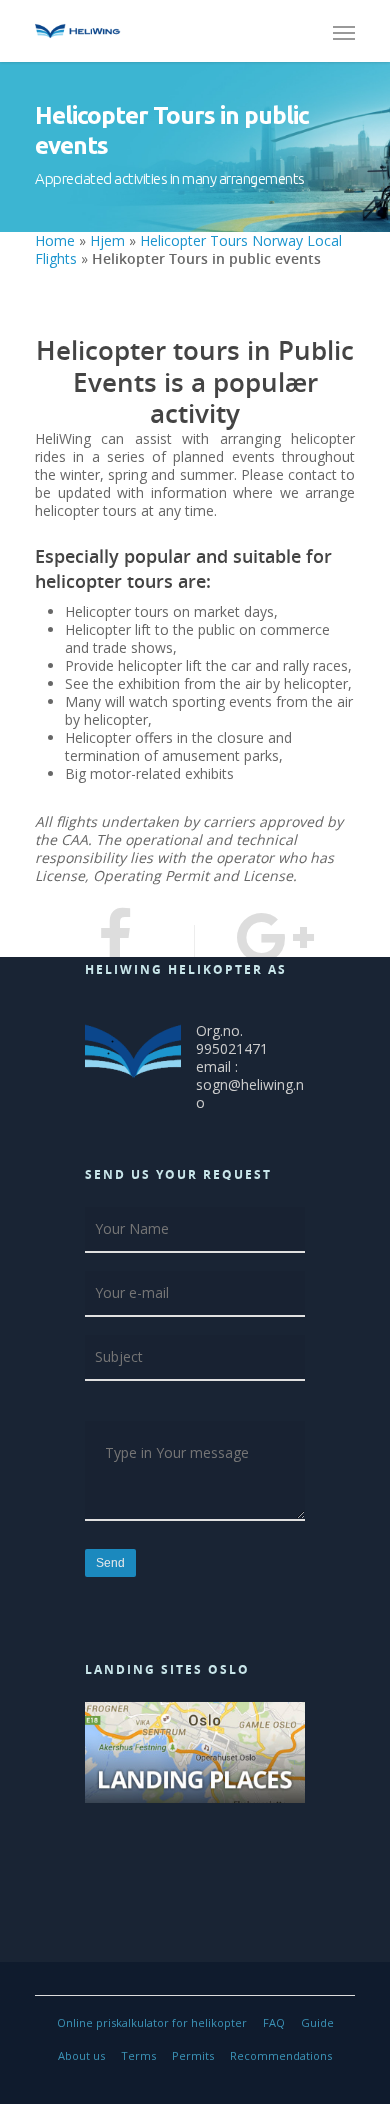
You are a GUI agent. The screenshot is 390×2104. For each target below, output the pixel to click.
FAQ (274, 2022)
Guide (317, 2022)
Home (55, 240)
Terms (138, 2055)
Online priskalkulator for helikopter (152, 2022)
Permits (193, 2055)
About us (81, 2055)
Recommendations (281, 2055)
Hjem (107, 240)
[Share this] (115, 941)
